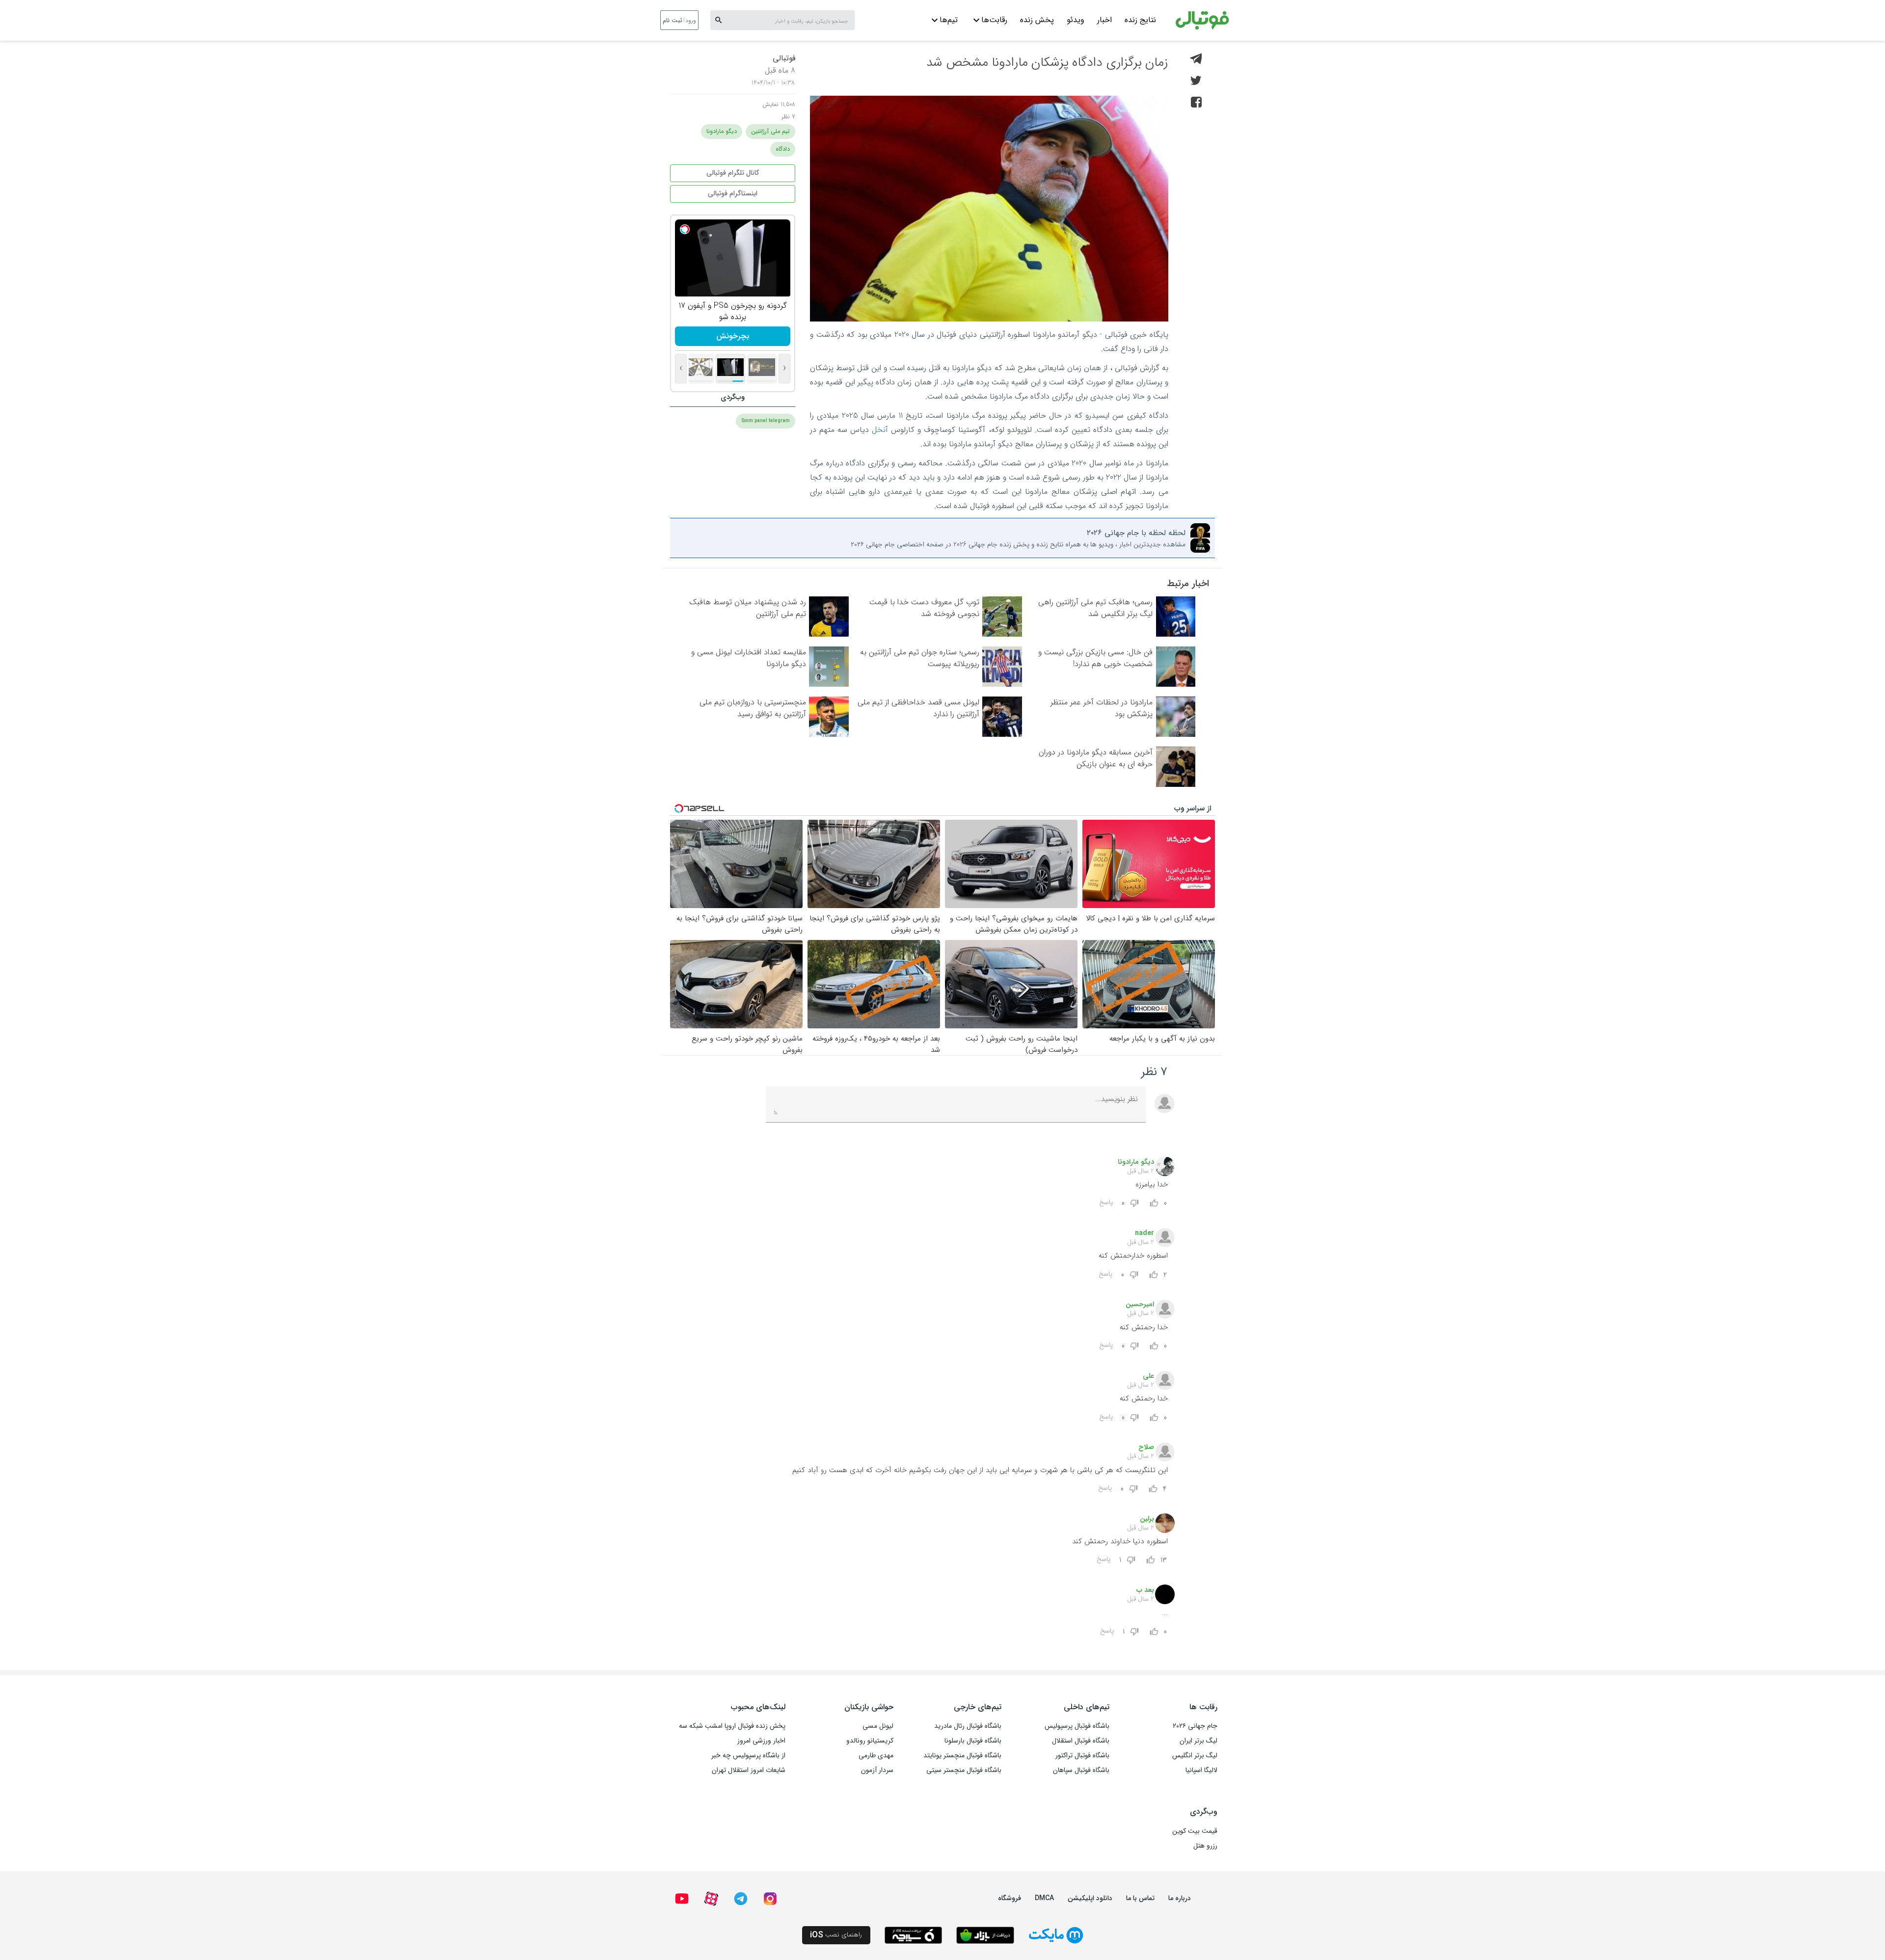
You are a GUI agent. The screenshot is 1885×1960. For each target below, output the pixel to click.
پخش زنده (1037, 20)
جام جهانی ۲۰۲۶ (1195, 1726)
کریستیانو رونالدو (870, 1741)
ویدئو (1076, 20)
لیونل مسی (878, 1726)
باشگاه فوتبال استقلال (1081, 1741)
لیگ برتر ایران (1198, 1741)
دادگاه (783, 149)
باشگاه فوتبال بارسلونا (973, 1741)
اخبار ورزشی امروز (761, 1741)
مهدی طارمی (876, 1755)
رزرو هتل (1205, 1846)
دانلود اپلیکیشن (1090, 1898)
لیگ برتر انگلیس (1195, 1755)
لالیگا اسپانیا (1201, 1770)
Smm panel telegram (766, 421)
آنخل (880, 430)
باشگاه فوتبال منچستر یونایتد (962, 1755)
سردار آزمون (877, 1770)
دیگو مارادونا (722, 131)
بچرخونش (733, 336)
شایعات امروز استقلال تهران (749, 1770)
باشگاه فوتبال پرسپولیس (1077, 1726)
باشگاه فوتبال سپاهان (1081, 1770)
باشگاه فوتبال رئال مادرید (968, 1726)
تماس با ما (1140, 1898)
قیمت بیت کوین (1195, 1831)
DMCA (1044, 1898)
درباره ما (1180, 1898)
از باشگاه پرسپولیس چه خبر (748, 1755)
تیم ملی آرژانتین (770, 131)
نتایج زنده (1140, 20)
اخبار (1104, 20)
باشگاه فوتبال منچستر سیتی (964, 1770)
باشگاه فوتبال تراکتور (1082, 1755)
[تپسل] (685, 229)
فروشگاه (1010, 1898)
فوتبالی (784, 58)
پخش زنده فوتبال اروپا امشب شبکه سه (732, 1726)
